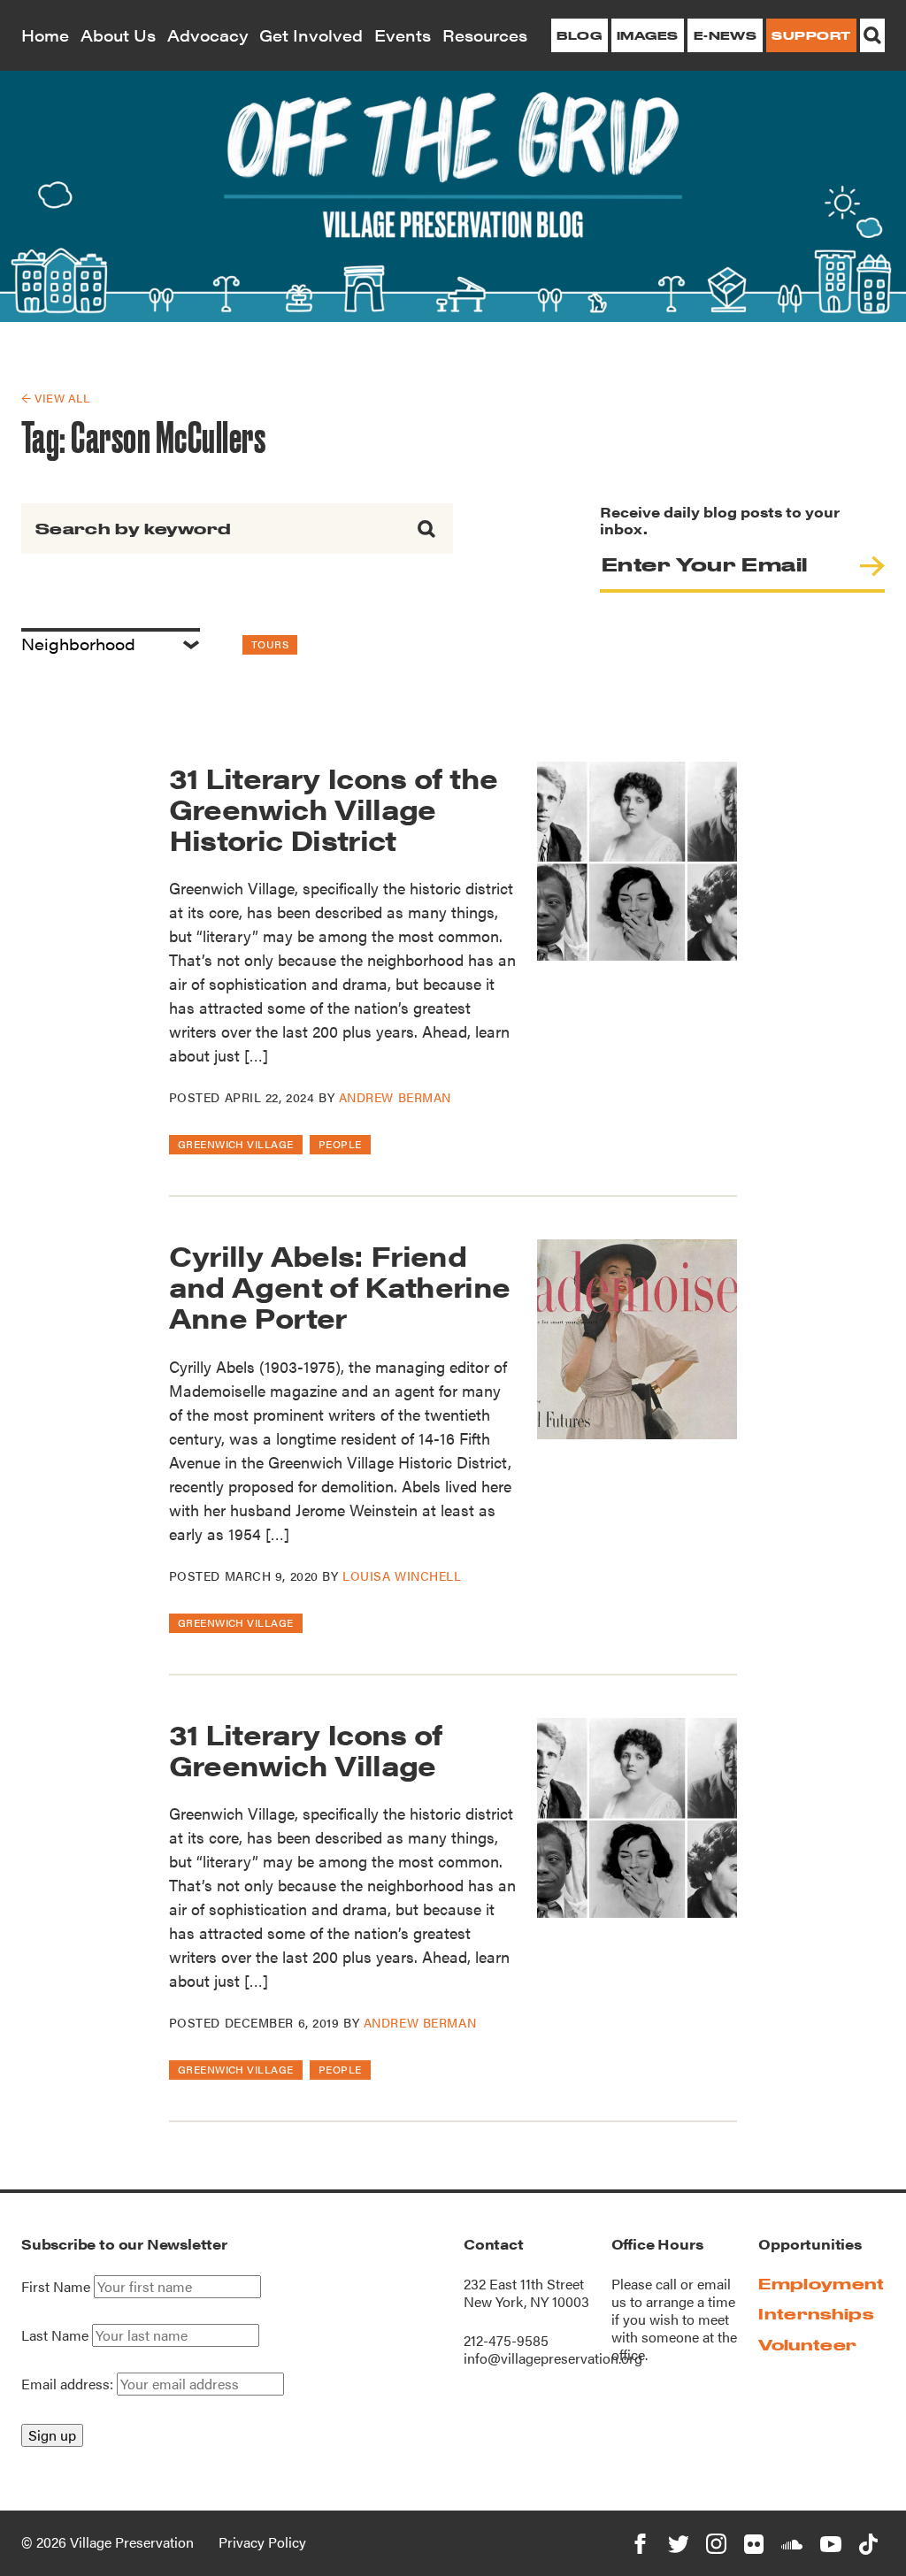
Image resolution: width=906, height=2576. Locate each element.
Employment (821, 2284)
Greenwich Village (236, 1144)
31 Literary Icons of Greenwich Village (306, 1749)
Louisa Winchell (402, 1575)
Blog (579, 35)
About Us (118, 35)
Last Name (55, 2335)
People (340, 1144)
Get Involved (311, 35)
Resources (485, 35)
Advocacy (208, 35)
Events (403, 35)
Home (45, 35)
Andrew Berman (395, 1097)
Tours (270, 644)
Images (648, 35)
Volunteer (807, 2345)
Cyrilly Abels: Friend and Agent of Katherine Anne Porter (340, 1286)
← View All (55, 398)
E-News (726, 35)
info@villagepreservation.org (553, 2358)
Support (811, 35)
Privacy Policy (262, 2542)
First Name (56, 2287)
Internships (816, 2314)
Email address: (69, 2384)
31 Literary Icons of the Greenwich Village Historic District (334, 808)
